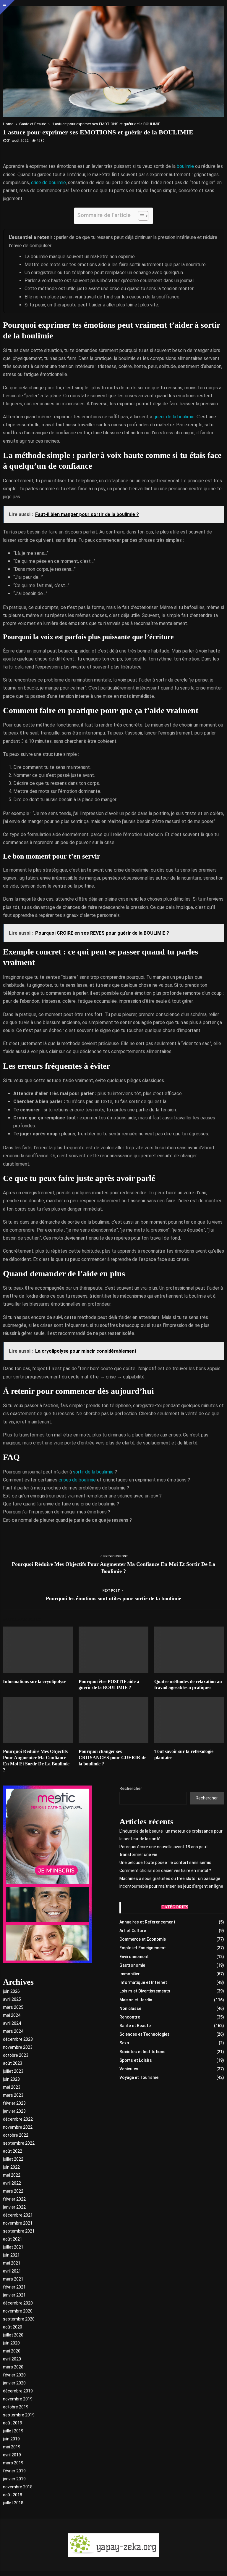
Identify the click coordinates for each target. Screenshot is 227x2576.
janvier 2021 (14, 2295)
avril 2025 (12, 1999)
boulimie (185, 166)
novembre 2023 (18, 2047)
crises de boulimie (77, 1480)
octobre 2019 (16, 2407)
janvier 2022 (14, 2207)
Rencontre (130, 2017)
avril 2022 (12, 2183)
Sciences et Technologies (145, 2034)
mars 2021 (13, 2279)
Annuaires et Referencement (147, 1922)
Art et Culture (133, 1931)
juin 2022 (11, 2167)
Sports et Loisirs (136, 2060)
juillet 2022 (13, 2159)
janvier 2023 (14, 2111)
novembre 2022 (18, 2127)
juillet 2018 (13, 2503)
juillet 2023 (13, 2071)
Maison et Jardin (136, 2000)
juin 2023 (11, 2079)
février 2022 (14, 2199)
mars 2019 (13, 2463)
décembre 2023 (18, 2039)
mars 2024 (13, 2031)
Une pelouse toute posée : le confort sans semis (165, 1863)
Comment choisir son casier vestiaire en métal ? (165, 1870)
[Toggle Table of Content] (140, 216)
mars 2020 (13, 2367)
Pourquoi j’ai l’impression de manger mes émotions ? (57, 1512)
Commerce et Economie (143, 1939)
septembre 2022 (19, 2143)
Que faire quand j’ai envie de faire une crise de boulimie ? (61, 1504)
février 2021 (14, 2287)
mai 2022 (12, 2175)
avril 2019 (12, 2455)
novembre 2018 (18, 2487)
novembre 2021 (18, 2223)
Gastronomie (132, 1965)
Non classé (130, 2008)
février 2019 (14, 2471)
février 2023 (14, 2103)
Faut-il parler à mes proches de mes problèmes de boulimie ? (66, 1488)
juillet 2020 (13, 2335)
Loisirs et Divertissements (145, 1991)
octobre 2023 (16, 2055)
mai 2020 (12, 2351)
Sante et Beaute (135, 2026)
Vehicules (129, 2069)
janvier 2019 (14, 2479)
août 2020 (13, 2327)
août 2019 (13, 2423)
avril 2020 (12, 2359)
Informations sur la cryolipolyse (35, 1681)
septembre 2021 (19, 2231)
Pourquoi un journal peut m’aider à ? (60, 1472)
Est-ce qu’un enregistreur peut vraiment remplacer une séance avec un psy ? (82, 1496)
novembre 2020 (18, 2311)
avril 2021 (12, 2271)
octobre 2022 (16, 2135)
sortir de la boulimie (93, 1472)
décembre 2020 (18, 2303)
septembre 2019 (19, 2415)
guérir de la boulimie (174, 417)
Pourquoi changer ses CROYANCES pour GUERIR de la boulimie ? (112, 1758)
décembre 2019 (18, 2391)
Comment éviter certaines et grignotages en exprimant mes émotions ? (97, 1480)
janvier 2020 (14, 2383)
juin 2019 (11, 2439)
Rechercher (131, 1788)
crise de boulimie (48, 183)
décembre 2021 (18, 2215)
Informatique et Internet (143, 1982)
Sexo (124, 2043)
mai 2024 (12, 2015)
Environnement (134, 1957)
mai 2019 (12, 2447)
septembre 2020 (19, 2319)
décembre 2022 (18, 2119)
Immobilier (130, 1974)
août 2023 (13, 2063)
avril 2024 (12, 2023)
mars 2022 (13, 2191)
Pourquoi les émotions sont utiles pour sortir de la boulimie (113, 1598)
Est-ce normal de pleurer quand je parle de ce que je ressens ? (67, 1520)
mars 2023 (13, 2095)
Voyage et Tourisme (139, 2077)
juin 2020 (11, 2343)
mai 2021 (12, 2263)
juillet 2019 (13, 2431)
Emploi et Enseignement (143, 1948)
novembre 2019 (18, 2399)
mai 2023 (12, 2087)
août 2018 (13, 2495)
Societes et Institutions (142, 2052)
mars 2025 (13, 2007)
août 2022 (13, 2151)
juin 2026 (11, 1991)
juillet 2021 (13, 2247)
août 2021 (13, 2239)
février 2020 (14, 2375)
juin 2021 (11, 2255)
